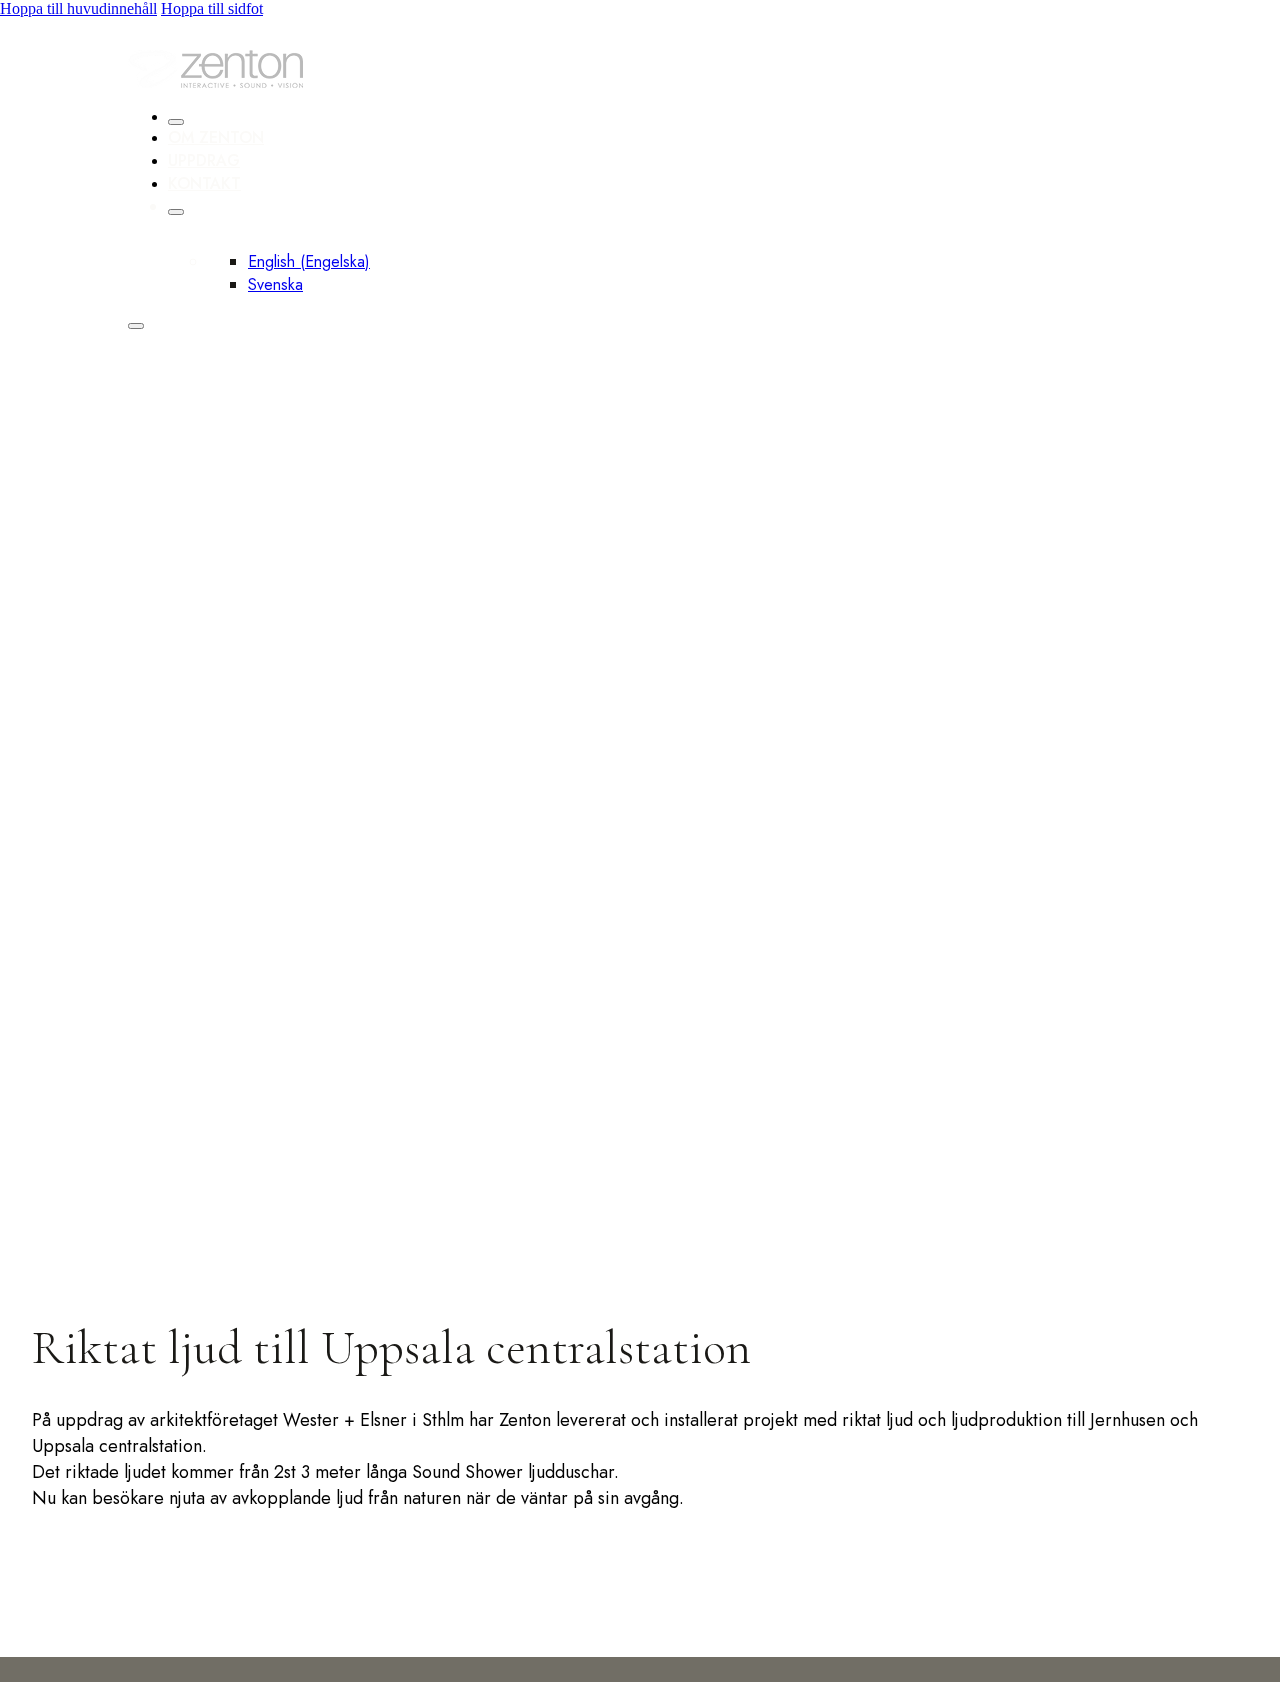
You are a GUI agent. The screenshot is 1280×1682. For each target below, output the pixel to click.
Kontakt (204, 183)
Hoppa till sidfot (212, 8)
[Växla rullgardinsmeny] (176, 212)
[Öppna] (136, 326)
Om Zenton (216, 137)
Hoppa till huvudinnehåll (78, 8)
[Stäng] (176, 122)
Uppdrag (204, 160)
